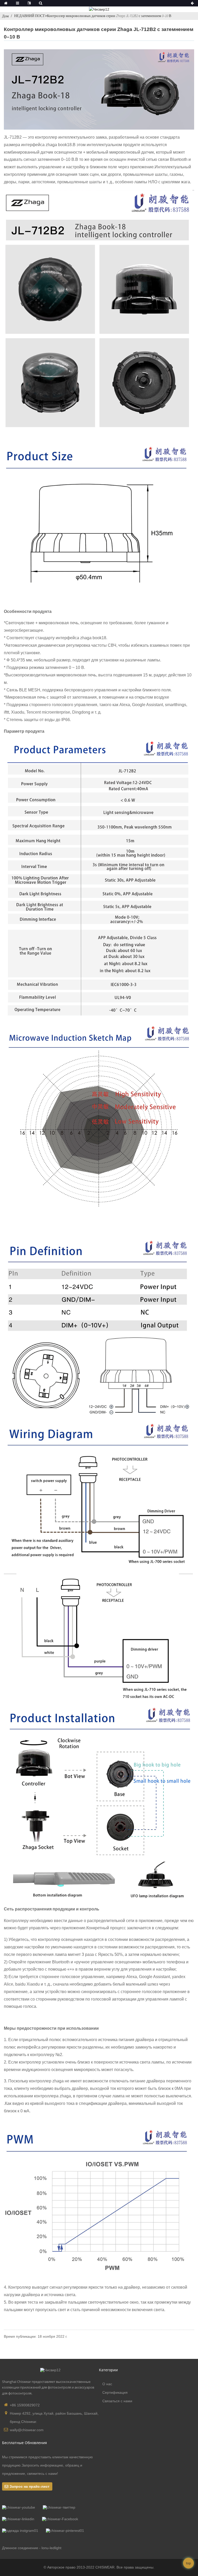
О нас (107, 2384)
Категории (108, 2370)
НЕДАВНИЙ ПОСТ (30, 16)
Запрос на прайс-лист (30, 2486)
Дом (5, 16)
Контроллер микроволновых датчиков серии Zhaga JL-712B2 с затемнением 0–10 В (109, 16)
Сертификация (115, 2392)
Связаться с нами (117, 2401)
